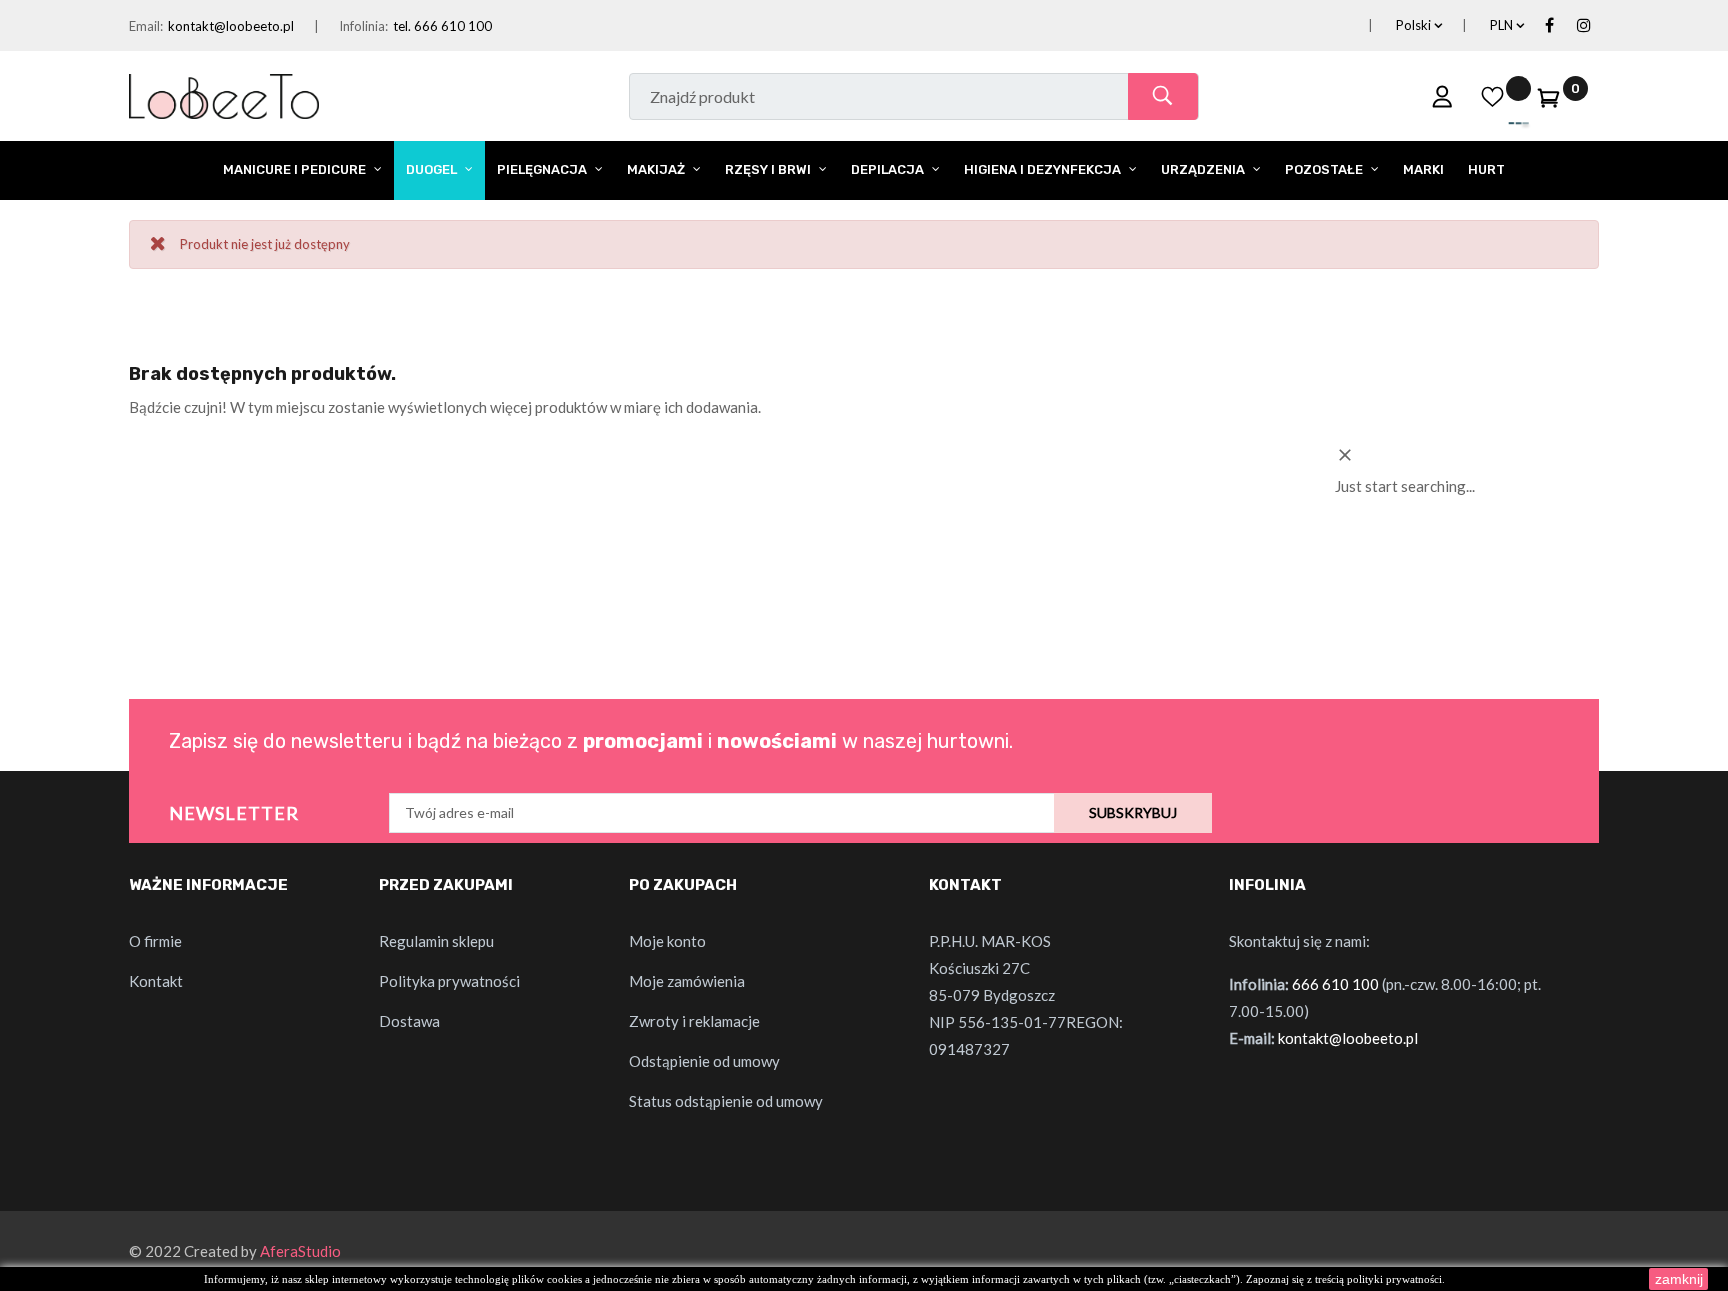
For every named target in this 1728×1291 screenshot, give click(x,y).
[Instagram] (1584, 26)
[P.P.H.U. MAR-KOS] (224, 94)
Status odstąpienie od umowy (726, 1101)
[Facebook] (1549, 26)
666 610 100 (1335, 984)
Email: (146, 26)
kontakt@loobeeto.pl (231, 26)
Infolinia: (363, 26)
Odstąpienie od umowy (704, 1061)
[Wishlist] (1493, 96)
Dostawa (409, 1021)
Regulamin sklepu (436, 941)
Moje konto (667, 941)
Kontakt (156, 981)
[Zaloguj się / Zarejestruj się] (1443, 96)
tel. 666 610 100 (442, 26)
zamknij (1679, 1279)
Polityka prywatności (449, 981)
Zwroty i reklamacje (694, 1021)
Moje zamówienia (687, 981)
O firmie (155, 941)
